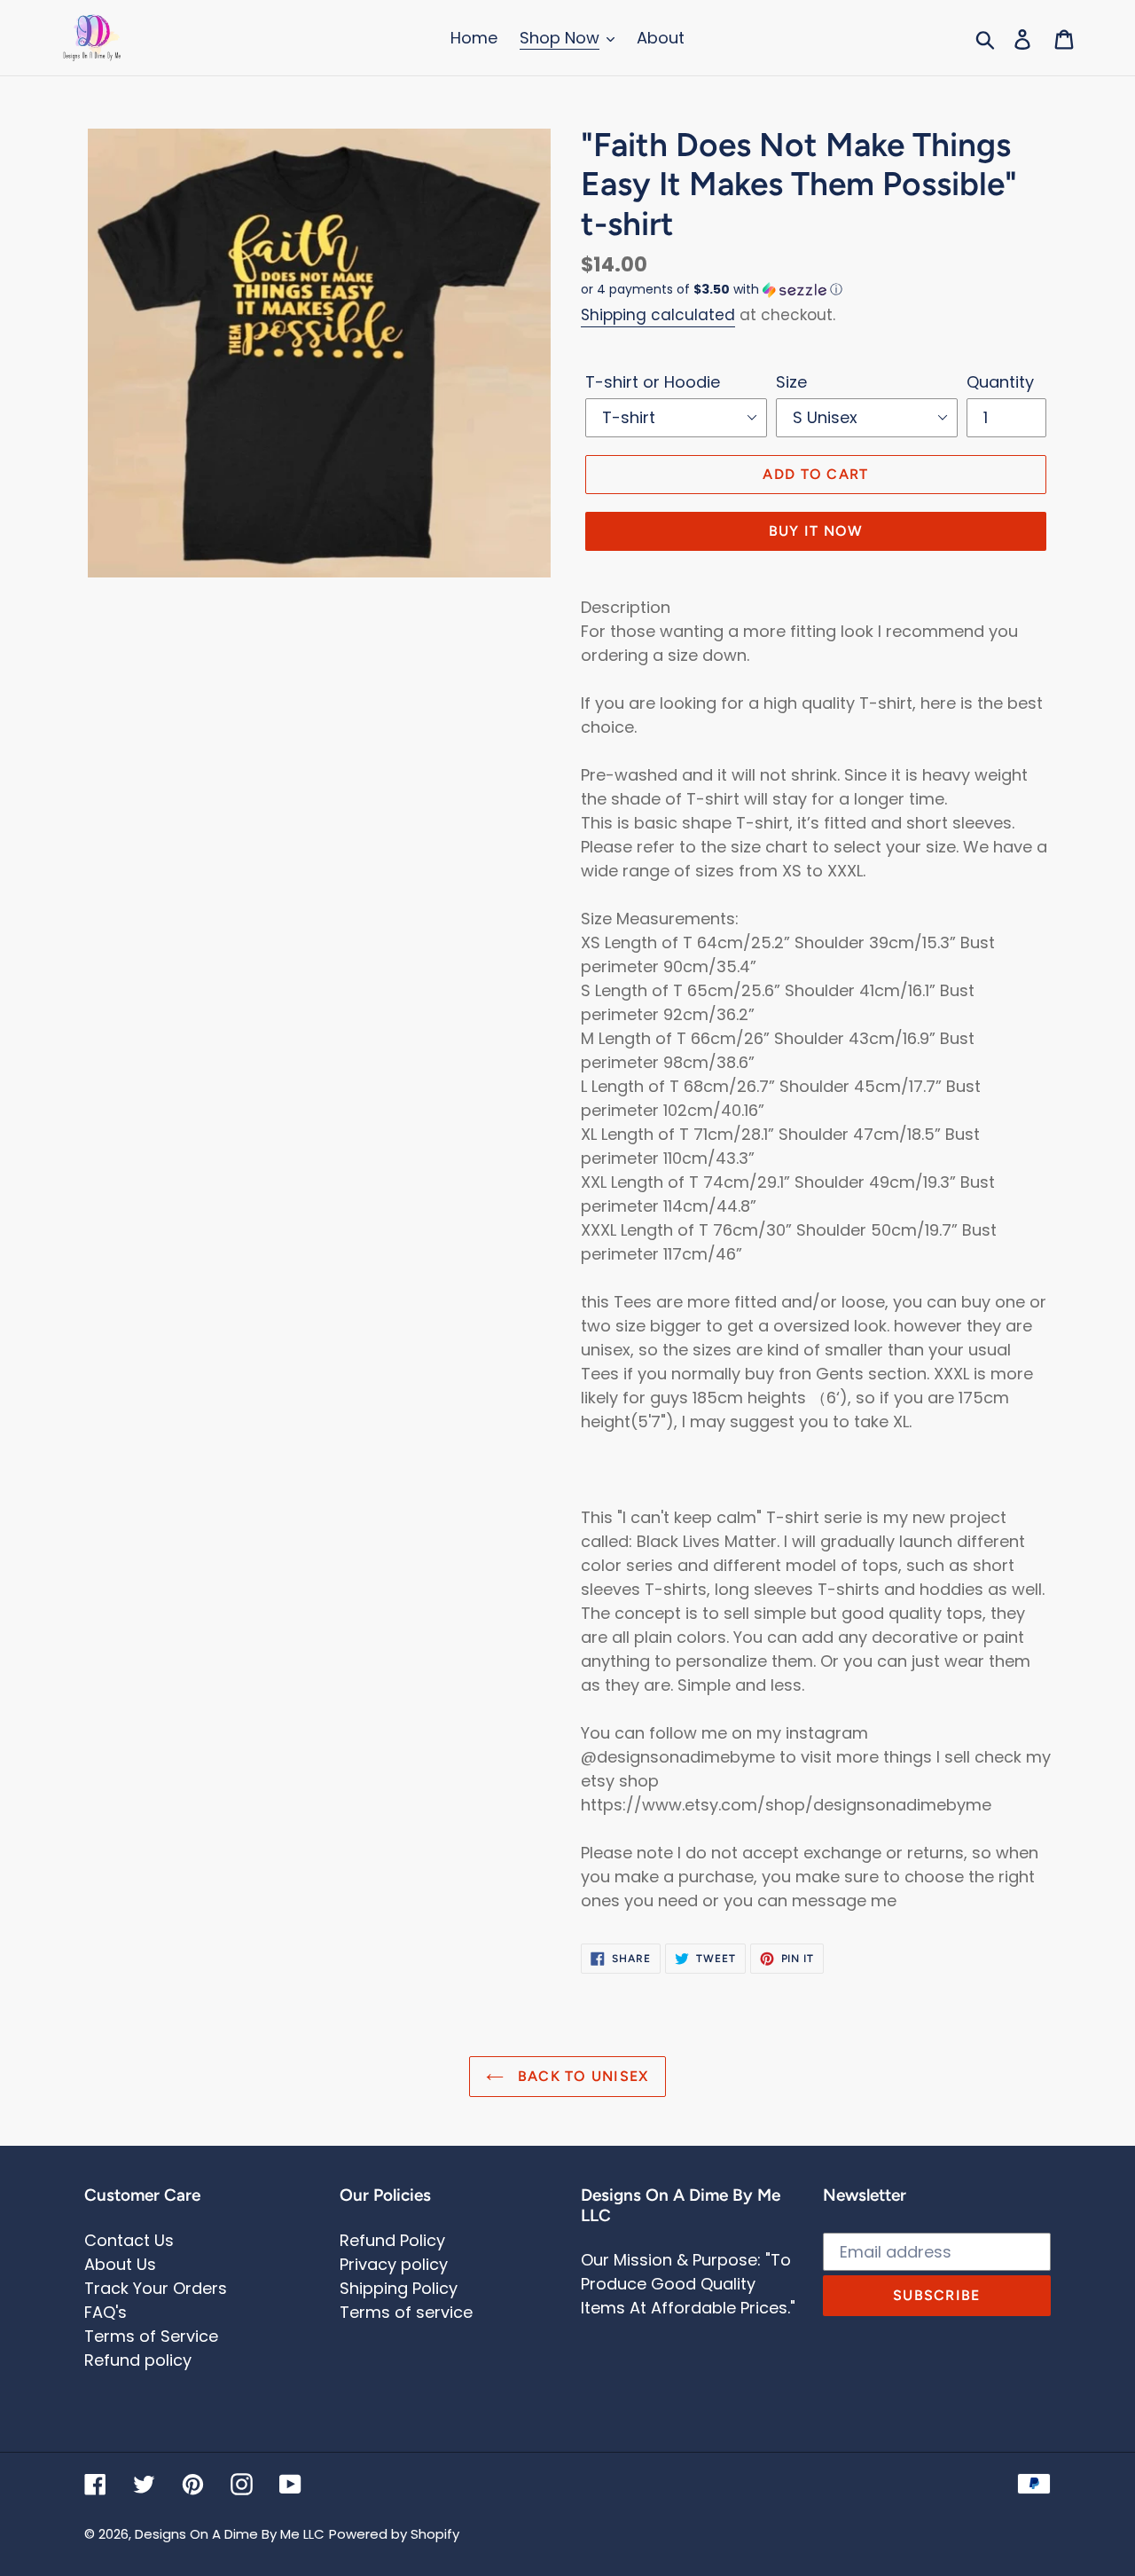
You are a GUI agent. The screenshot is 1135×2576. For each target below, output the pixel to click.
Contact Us (129, 2240)
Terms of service (406, 2312)
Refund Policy (392, 2240)
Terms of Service (151, 2336)
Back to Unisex (580, 2076)
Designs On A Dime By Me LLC (230, 2534)
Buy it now (816, 531)
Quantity (1000, 382)
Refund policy (138, 2360)
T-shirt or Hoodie (653, 382)
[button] (816, 290)
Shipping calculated (658, 315)
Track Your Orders (156, 2288)
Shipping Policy (399, 2288)
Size (791, 382)
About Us (120, 2264)
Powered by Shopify (394, 2534)
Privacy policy (394, 2264)
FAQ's (106, 2312)
